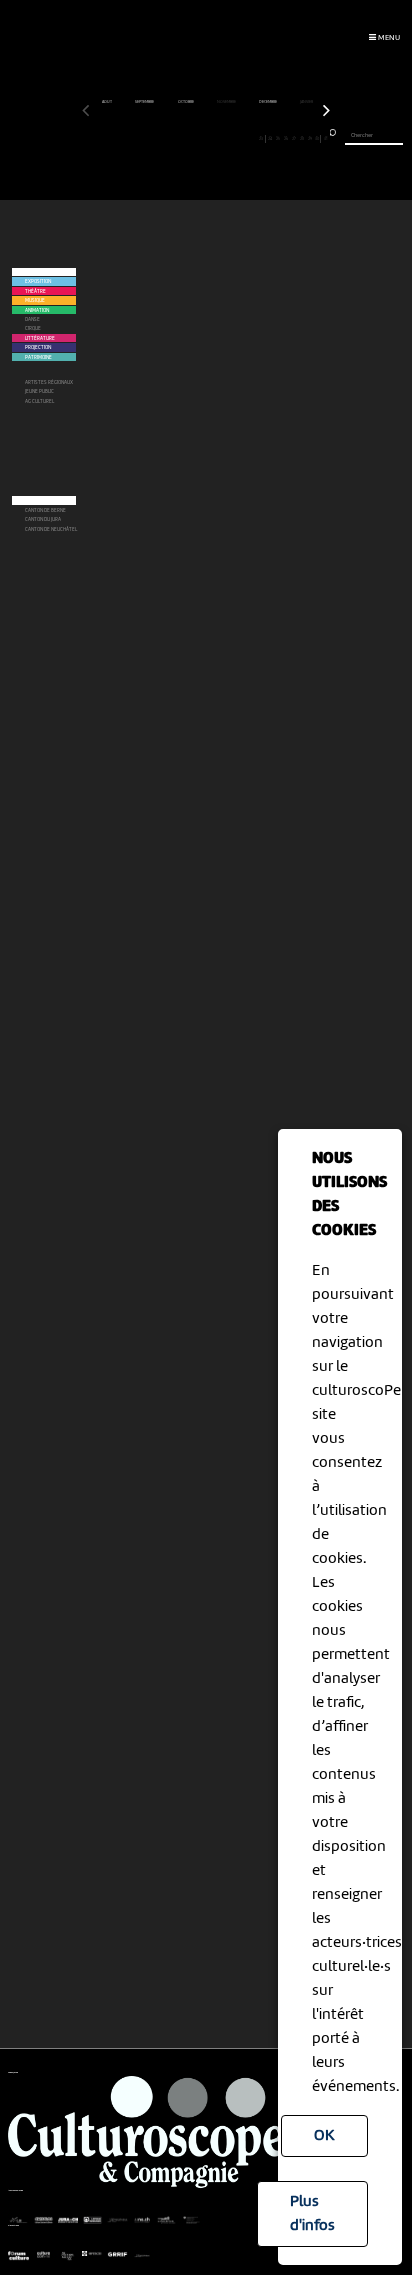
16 (205, 138)
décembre (268, 102)
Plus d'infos (312, 2214)
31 (325, 138)
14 (190, 138)
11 (166, 138)
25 (278, 138)
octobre (186, 102)
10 (158, 138)
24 (270, 138)
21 (245, 138)
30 (317, 138)
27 (294, 138)
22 (254, 138)
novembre (227, 102)
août (107, 102)
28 (302, 138)
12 (174, 138)
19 (229, 138)
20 (238, 138)
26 (286, 138)
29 (310, 138)
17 (213, 138)
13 (182, 138)
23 (261, 138)
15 (198, 138)
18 (221, 138)
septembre (145, 102)
